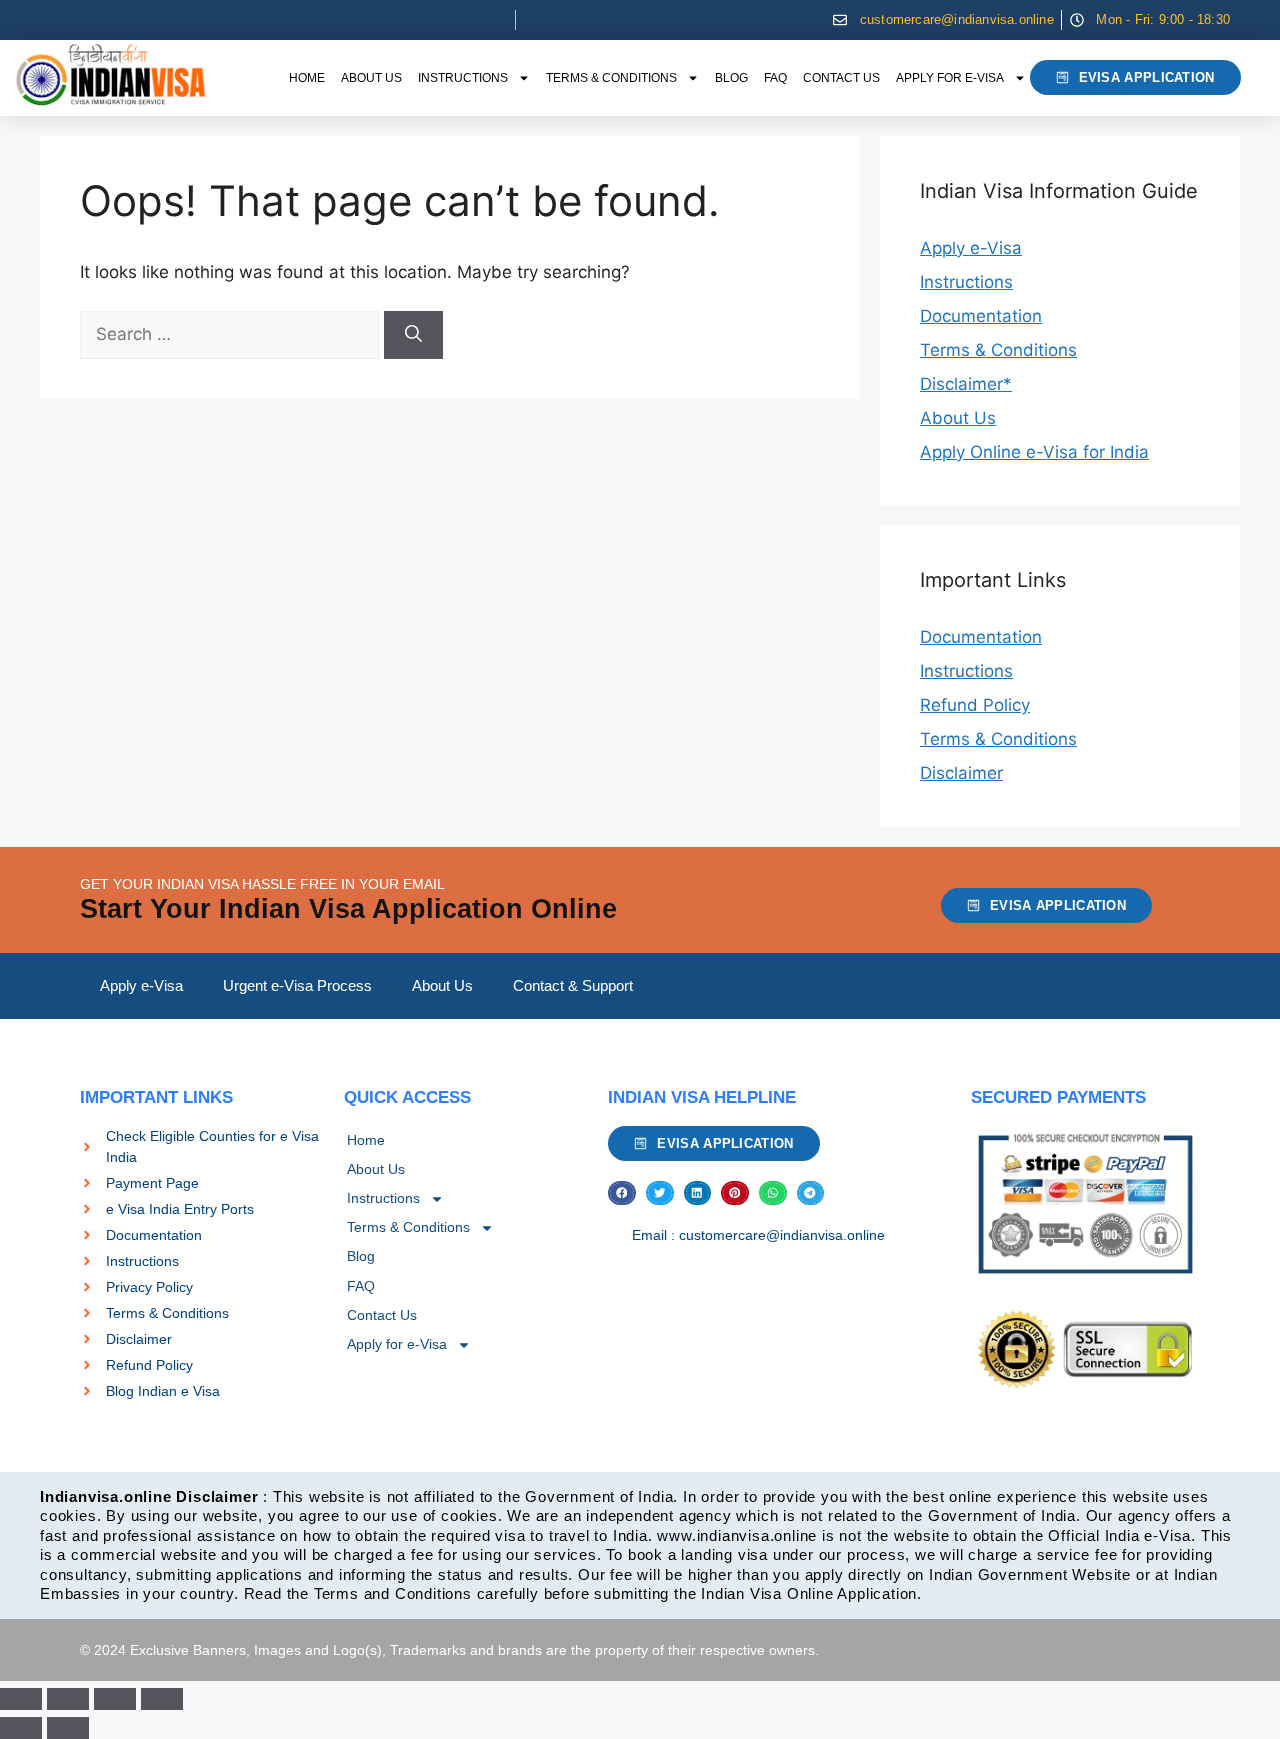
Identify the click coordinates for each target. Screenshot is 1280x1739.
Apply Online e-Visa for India (1034, 452)
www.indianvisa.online (737, 1535)
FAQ (775, 78)
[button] (622, 1193)
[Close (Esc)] (162, 1699)
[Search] (413, 335)
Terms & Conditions (611, 78)
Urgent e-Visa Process (297, 985)
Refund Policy (975, 705)
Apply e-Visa (971, 248)
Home (307, 78)
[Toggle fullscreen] (68, 1699)
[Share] (115, 1699)
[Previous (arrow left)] (21, 1728)
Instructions (463, 78)
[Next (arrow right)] (68, 1728)
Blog (731, 78)
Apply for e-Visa (950, 78)
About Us (371, 78)
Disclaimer (961, 773)
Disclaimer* (966, 384)
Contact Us (841, 78)
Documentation (981, 316)
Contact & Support (573, 985)
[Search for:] (232, 334)
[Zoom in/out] (21, 1699)
